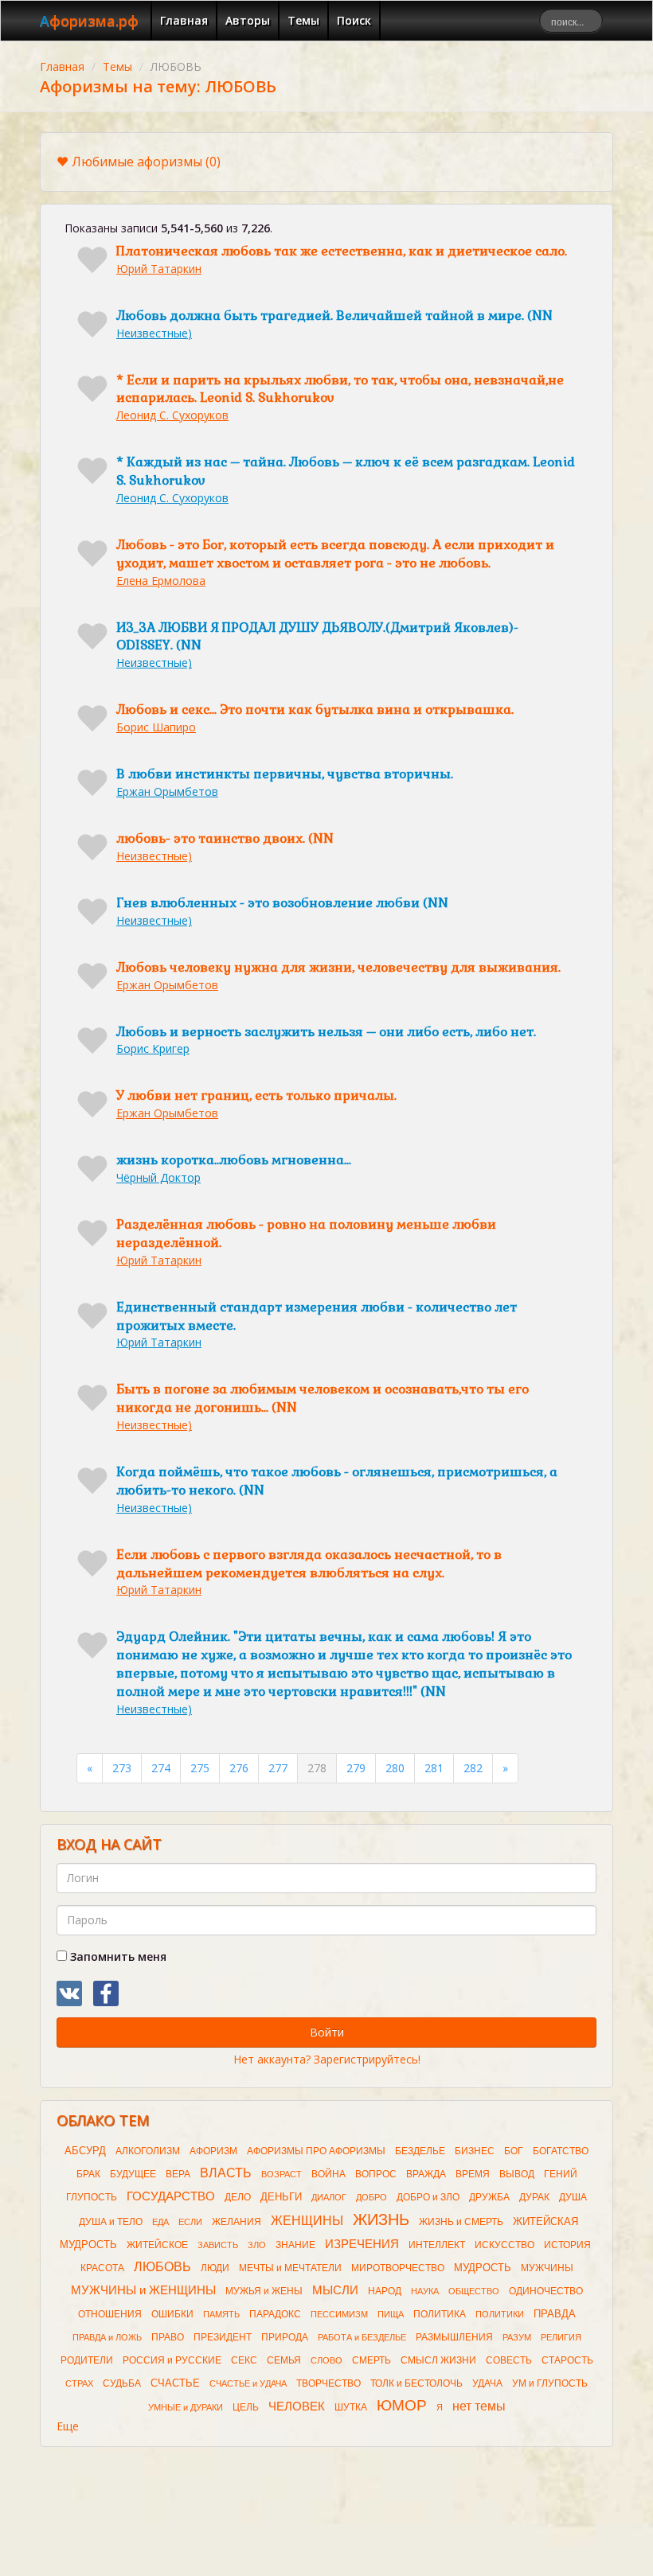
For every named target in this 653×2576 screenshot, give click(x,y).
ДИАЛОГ (329, 2197)
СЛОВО (326, 2360)
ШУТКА (351, 2407)
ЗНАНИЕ (295, 2245)
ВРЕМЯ (473, 2174)
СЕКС (244, 2360)
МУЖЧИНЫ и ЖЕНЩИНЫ (143, 2290)
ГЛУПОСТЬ (92, 2197)
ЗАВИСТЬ (218, 2245)
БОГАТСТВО (561, 2151)
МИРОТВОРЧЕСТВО (398, 2268)
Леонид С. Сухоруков (172, 415)
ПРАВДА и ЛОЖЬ (107, 2337)
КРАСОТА (102, 2268)
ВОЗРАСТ (282, 2174)
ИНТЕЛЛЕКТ (437, 2245)
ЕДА (160, 2222)
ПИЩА (391, 2314)
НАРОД (385, 2291)
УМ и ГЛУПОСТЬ (550, 2383)
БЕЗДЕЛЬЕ (420, 2151)
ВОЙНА (328, 2174)
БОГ (514, 2151)
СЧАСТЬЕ (175, 2383)
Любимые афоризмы (146, 162)
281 (434, 1768)
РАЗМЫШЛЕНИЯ (454, 2337)
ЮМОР (402, 2405)
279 (356, 1768)
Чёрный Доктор (158, 1177)
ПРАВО (168, 2337)
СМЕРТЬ (371, 2360)
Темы (303, 20)
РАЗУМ (517, 2337)
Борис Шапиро (156, 727)
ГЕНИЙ (561, 2174)
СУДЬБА (122, 2383)
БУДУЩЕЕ (133, 2174)
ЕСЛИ (190, 2222)
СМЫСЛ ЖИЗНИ (438, 2360)
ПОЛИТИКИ (500, 2314)
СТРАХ (79, 2383)
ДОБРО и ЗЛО (428, 2197)
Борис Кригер (153, 1048)
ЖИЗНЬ (381, 2219)
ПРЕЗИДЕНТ (223, 2337)
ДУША (573, 2197)
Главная (184, 20)
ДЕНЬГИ (281, 2197)
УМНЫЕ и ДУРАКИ (186, 2407)
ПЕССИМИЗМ (339, 2314)
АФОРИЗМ (213, 2151)
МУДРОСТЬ (483, 2268)
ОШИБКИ (172, 2314)
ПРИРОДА (285, 2337)
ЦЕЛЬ (246, 2407)
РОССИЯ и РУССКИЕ (172, 2360)
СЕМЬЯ (284, 2360)
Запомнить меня (117, 1956)
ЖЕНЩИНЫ (307, 2221)
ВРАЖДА (426, 2174)
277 (278, 1768)
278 (317, 1768)
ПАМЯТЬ (221, 2314)
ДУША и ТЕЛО (111, 2222)
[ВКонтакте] (69, 1993)
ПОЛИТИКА (440, 2314)
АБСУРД (85, 2151)
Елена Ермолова (161, 581)
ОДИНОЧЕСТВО (546, 2291)
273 (122, 1768)
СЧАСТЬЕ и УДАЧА (248, 2383)
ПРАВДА (555, 2314)
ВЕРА (178, 2174)
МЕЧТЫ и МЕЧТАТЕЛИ (290, 2268)
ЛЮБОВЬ (162, 2267)
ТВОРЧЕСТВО (328, 2383)
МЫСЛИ (335, 2290)
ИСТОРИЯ (567, 2245)
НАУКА (425, 2291)
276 (239, 1768)
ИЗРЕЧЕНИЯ (362, 2244)
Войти (327, 2032)
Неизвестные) (154, 333)
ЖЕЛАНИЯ (237, 2222)
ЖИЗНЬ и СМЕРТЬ (461, 2222)
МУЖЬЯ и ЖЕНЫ (264, 2291)
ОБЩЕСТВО (474, 2291)
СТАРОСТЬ (567, 2360)
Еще (68, 2426)
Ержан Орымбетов (167, 791)
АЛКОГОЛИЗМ (148, 2151)
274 (161, 1768)
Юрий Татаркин (159, 269)
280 (395, 1768)
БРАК (88, 2174)
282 (473, 1768)
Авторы (248, 20)
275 (200, 1768)
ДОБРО (371, 2197)
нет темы (479, 2406)
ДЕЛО (238, 2197)
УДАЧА (487, 2383)
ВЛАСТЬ (226, 2173)
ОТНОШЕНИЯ (110, 2314)
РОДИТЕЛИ (87, 2360)
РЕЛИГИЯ (561, 2337)
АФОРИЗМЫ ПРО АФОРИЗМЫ (316, 2151)
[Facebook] (106, 1993)
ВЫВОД (517, 2174)
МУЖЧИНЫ (547, 2268)
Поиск (354, 20)
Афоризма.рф (89, 21)
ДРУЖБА (489, 2197)
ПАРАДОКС (275, 2314)
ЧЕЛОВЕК (297, 2406)
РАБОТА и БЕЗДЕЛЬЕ (362, 2337)
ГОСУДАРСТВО (171, 2196)
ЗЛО (257, 2245)
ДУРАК (534, 2197)
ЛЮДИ (215, 2268)
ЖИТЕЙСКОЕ (157, 2245)
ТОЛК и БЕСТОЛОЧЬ (416, 2383)
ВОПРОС (376, 2174)
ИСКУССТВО (504, 2245)
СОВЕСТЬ (509, 2360)
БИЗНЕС (475, 2151)
